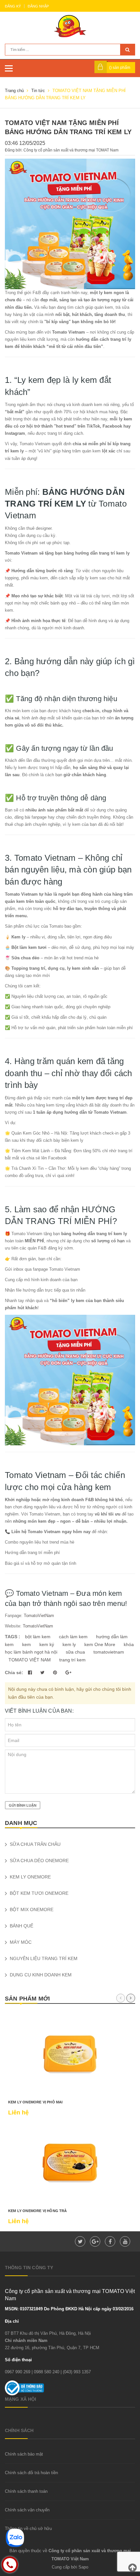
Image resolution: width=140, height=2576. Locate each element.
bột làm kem (38, 1637)
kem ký (47, 1644)
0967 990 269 (18, 2372)
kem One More (100, 1644)
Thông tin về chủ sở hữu (28, 2529)
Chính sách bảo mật (24, 2454)
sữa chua (75, 1652)
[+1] (68, 1673)
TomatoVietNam (38, 1616)
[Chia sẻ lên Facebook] (31, 1673)
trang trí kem (72, 1660)
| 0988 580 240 (45, 2372)
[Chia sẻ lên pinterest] (56, 1673)
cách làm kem (73, 1637)
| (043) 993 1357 (76, 2372)
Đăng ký (13, 6)
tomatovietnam (109, 1652)
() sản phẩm (120, 68)
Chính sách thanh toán (26, 2491)
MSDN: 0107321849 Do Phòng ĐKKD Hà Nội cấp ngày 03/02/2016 (69, 2309)
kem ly (69, 1644)
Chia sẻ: (14, 1673)
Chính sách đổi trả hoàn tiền (31, 2473)
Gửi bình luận (23, 1805)
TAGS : (13, 1637)
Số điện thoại (18, 2360)
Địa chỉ (12, 2321)
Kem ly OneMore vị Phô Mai (35, 2102)
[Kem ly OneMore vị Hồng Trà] (70, 2163)
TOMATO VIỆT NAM (30, 1660)
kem (27, 1644)
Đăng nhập (38, 6)
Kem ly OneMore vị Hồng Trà (38, 2211)
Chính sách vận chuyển (27, 2510)
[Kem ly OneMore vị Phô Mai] (70, 2054)
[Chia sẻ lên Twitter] (43, 1673)
